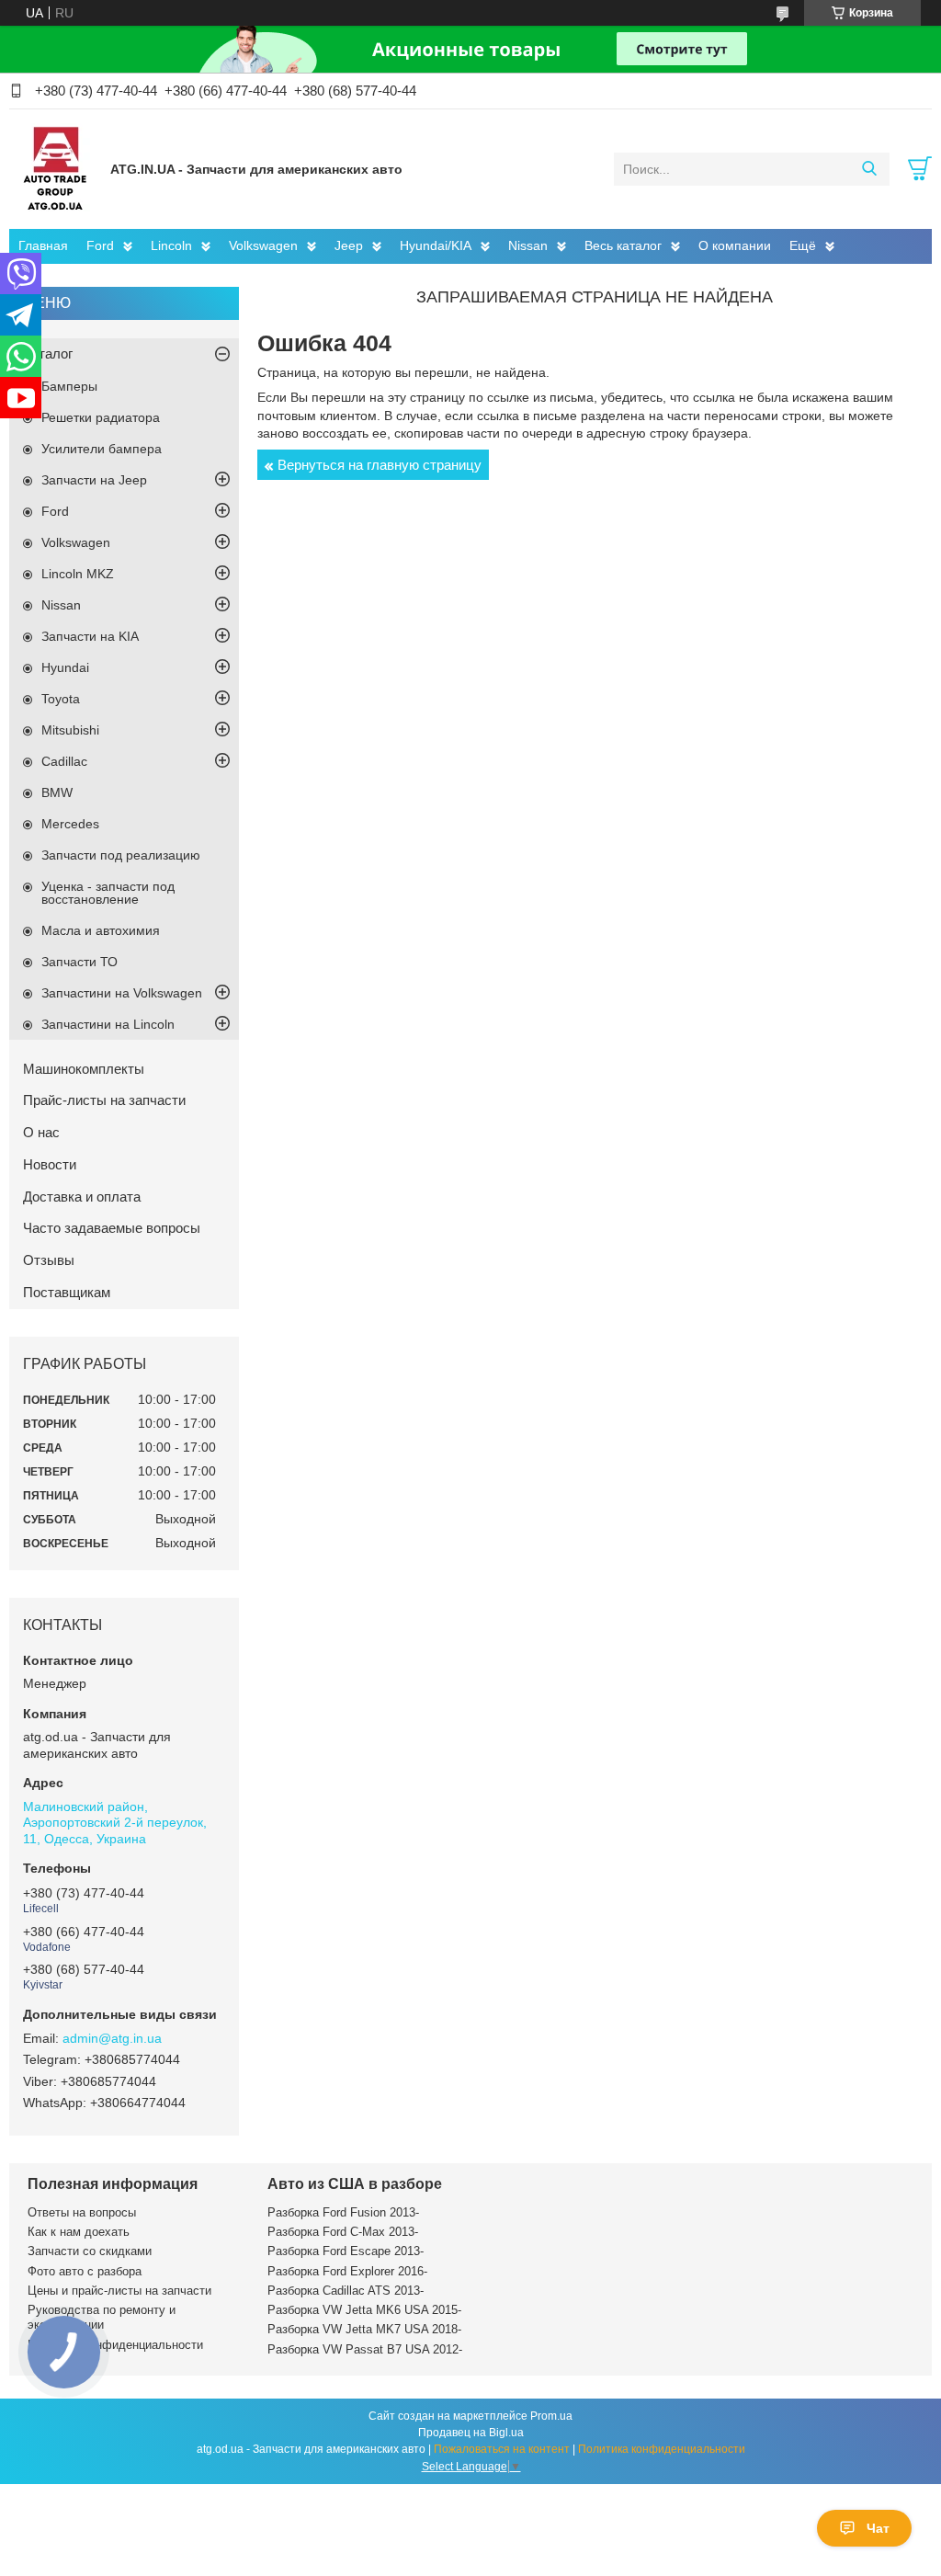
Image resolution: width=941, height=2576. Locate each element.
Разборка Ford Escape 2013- (346, 2251)
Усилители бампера (102, 449)
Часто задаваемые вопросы (112, 1228)
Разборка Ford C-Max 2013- (343, 2232)
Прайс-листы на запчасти (104, 1100)
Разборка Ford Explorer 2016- (347, 2271)
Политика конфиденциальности (115, 2345)
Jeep (349, 245)
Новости (50, 1164)
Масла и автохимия (101, 930)
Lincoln (171, 245)
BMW (57, 792)
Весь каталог (623, 245)
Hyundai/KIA (436, 245)
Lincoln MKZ (78, 574)
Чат (878, 2528)
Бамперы (69, 386)
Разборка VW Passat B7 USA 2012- (365, 2349)
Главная (43, 245)
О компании (735, 245)
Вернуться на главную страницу (380, 465)
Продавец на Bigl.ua (471, 2433)
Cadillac (64, 761)
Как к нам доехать (79, 2232)
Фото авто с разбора (85, 2271)
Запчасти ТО (79, 962)
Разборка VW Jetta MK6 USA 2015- (364, 2310)
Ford (100, 245)
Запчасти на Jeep (94, 480)
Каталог (48, 353)
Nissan (528, 245)
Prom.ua (551, 2416)
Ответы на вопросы (82, 2212)
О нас (41, 1132)
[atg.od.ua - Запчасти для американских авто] (55, 168)
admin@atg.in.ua (112, 2038)
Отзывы (49, 1260)
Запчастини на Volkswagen (122, 993)
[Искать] (869, 169)
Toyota (61, 699)
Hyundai (65, 667)
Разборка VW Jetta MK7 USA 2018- (364, 2329)
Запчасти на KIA (90, 636)
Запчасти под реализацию (121, 855)
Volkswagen (263, 245)
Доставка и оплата (82, 1197)
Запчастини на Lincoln (108, 1024)
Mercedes (70, 824)
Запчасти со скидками (90, 2251)
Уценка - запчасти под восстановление (108, 893)
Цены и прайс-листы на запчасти (119, 2291)
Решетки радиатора (101, 417)
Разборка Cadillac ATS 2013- (346, 2291)
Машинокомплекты (84, 1069)
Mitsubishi (70, 730)
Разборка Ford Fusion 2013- (343, 2212)
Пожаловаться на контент (502, 2449)
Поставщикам (67, 1292)
